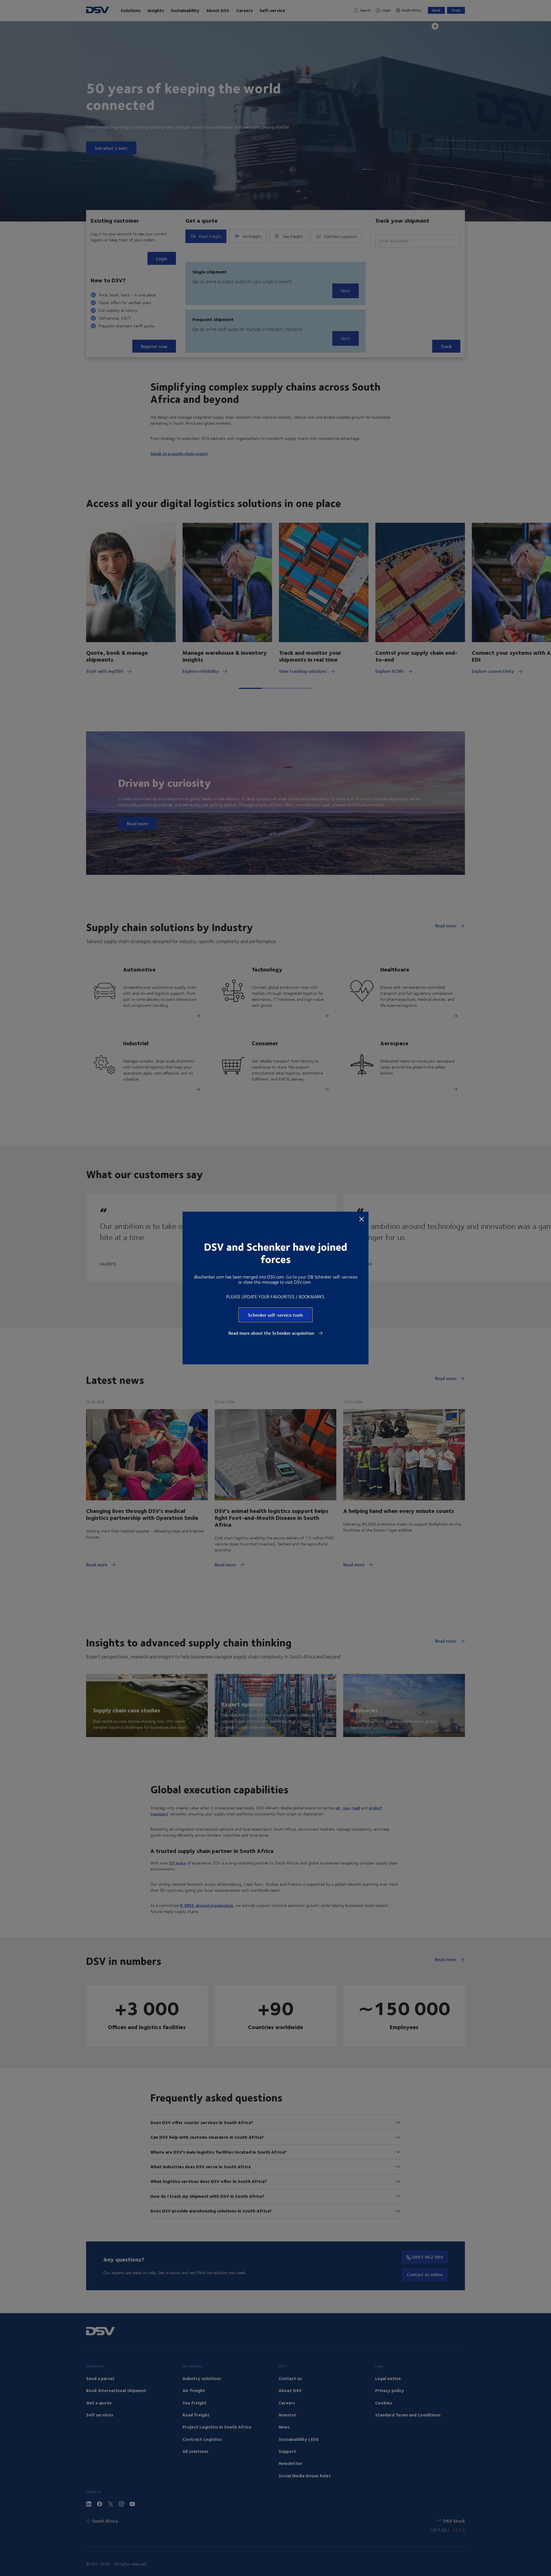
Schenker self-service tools (275, 1315)
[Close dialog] (362, 1219)
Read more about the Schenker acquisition (272, 1333)
